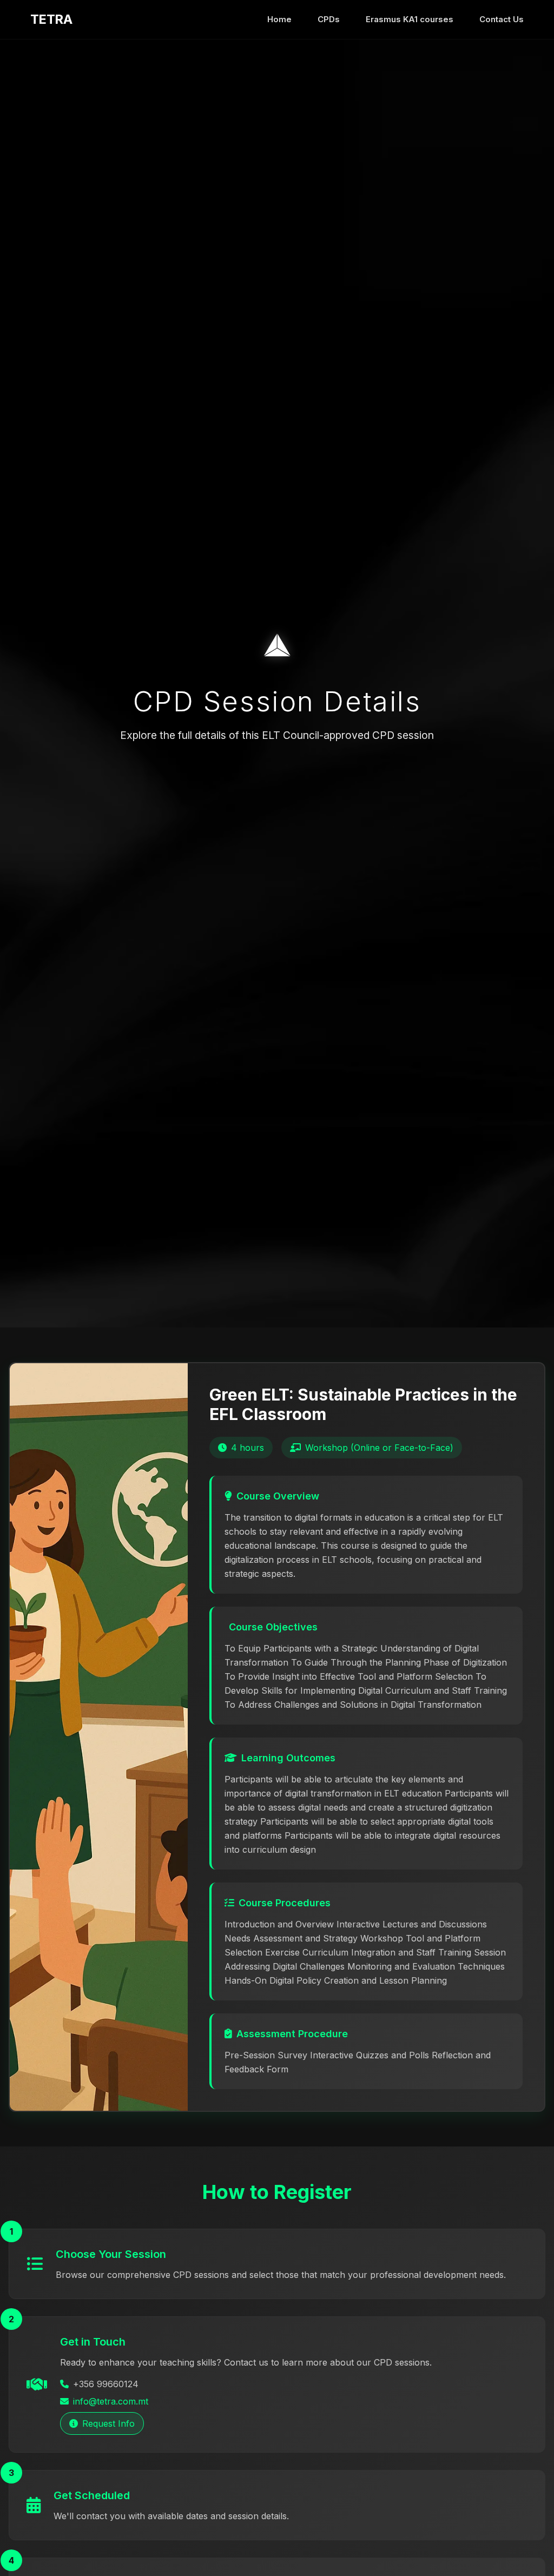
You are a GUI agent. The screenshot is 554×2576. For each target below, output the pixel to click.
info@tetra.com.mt (111, 2401)
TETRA (51, 19)
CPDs (329, 19)
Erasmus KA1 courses (410, 19)
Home (279, 19)
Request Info (108, 2423)
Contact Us (502, 19)
